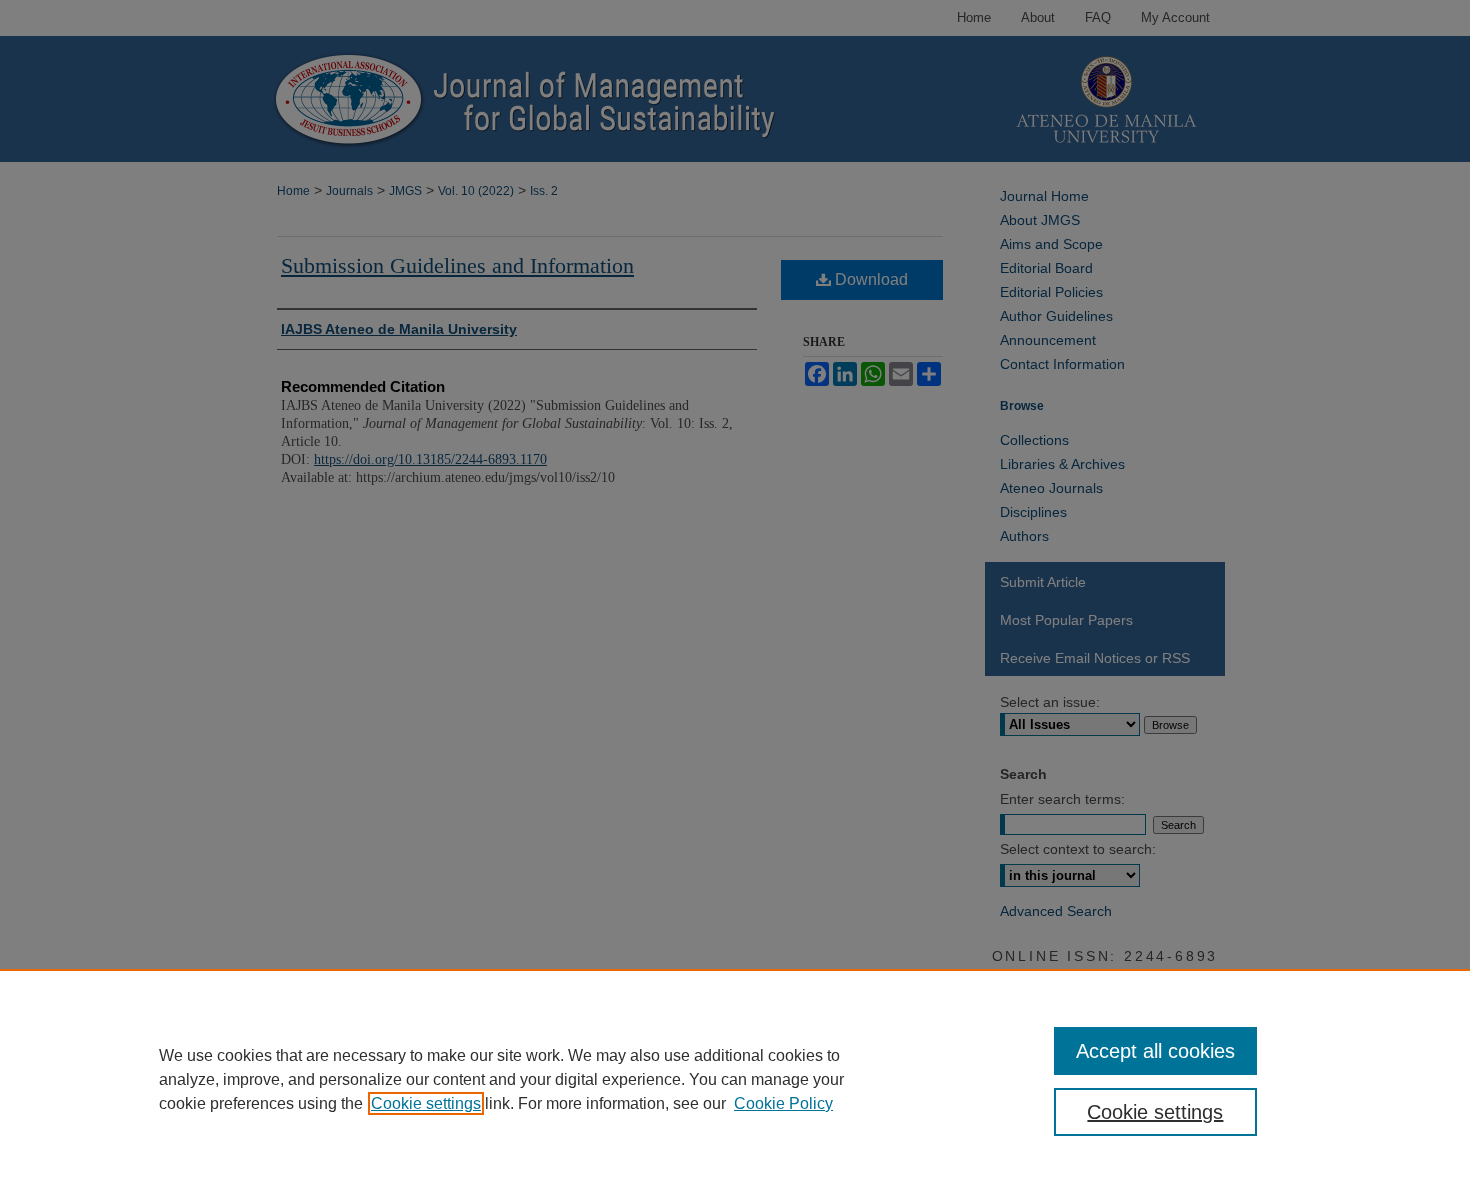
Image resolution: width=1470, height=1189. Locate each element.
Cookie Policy (783, 1103)
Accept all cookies (1155, 1051)
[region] (735, 1079)
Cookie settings (426, 1103)
